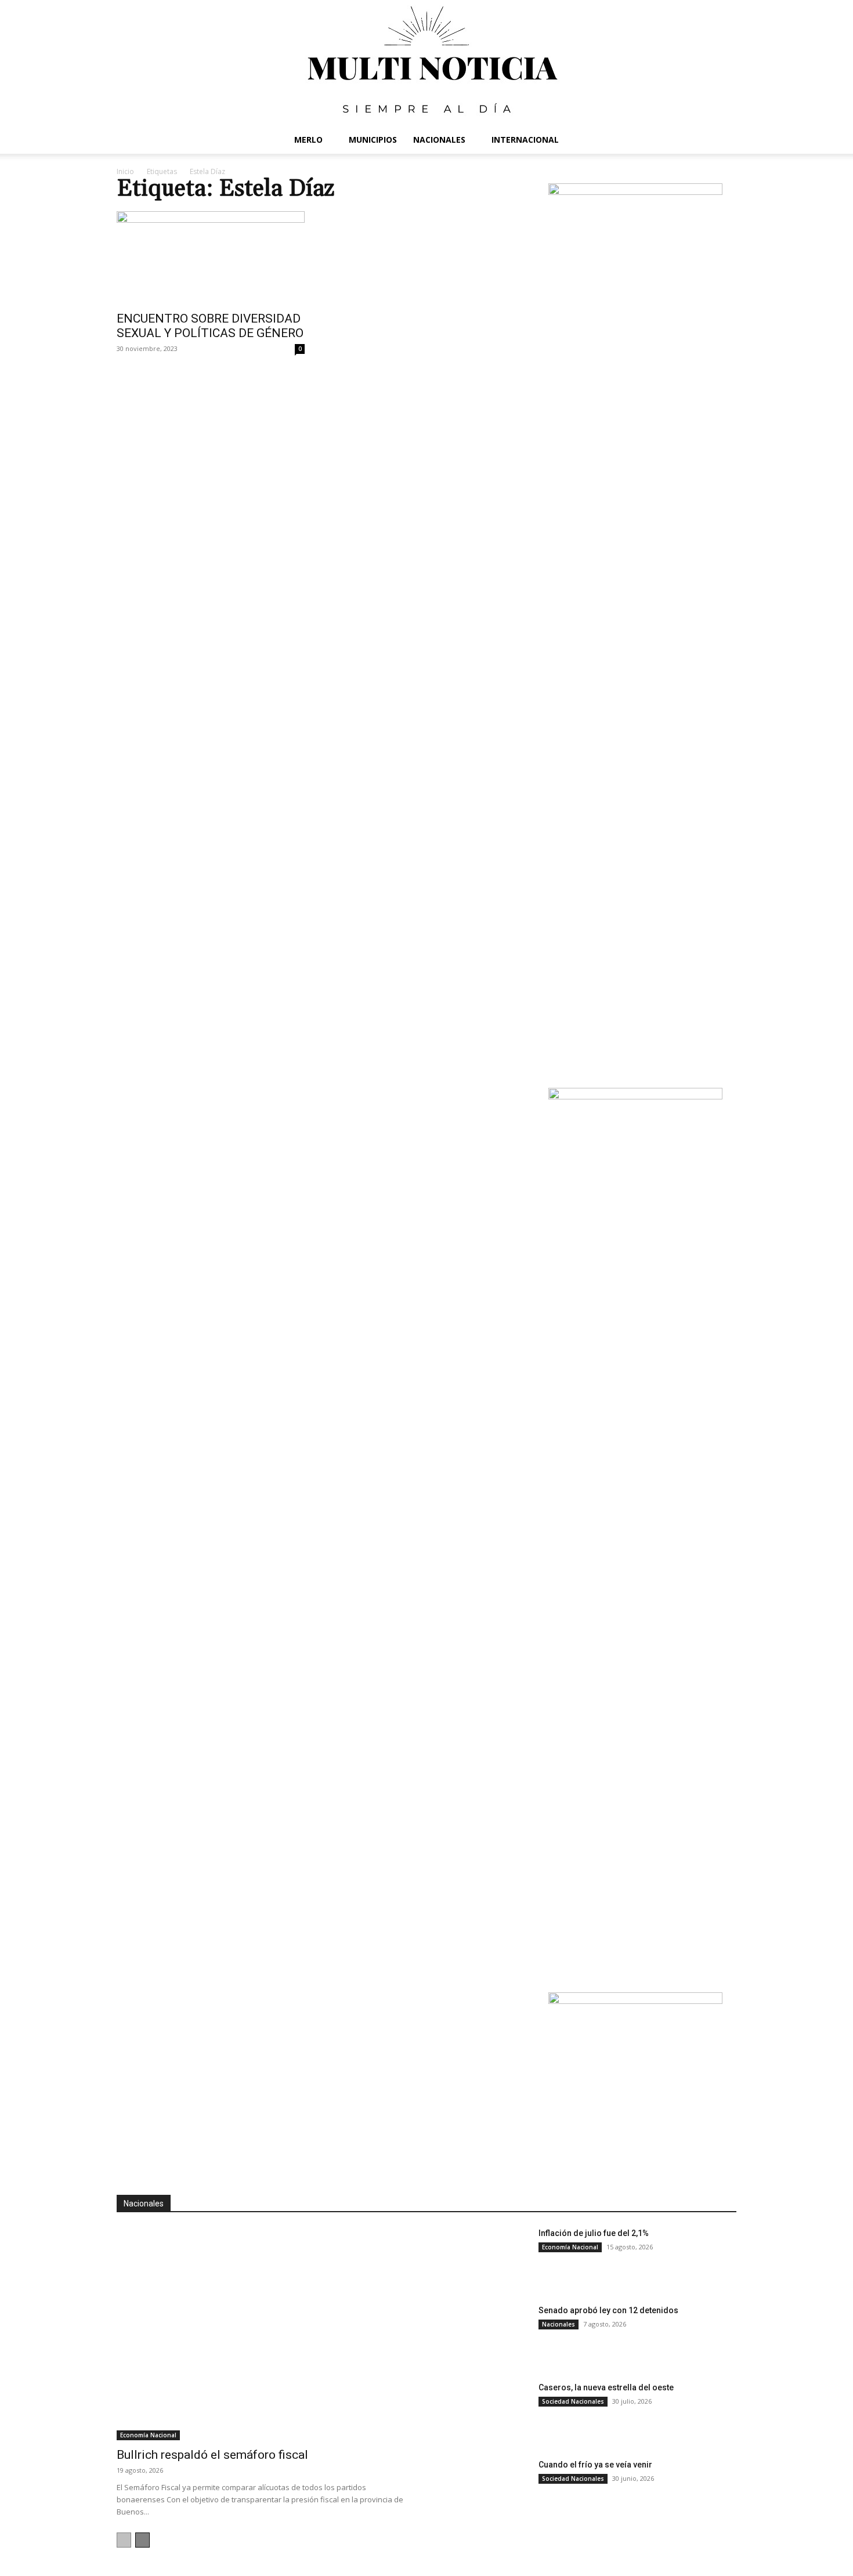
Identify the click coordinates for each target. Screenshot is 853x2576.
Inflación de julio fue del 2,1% (594, 2233)
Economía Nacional (148, 2435)
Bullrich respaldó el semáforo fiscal (212, 2455)
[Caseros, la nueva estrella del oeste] (485, 2413)
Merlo (308, 140)
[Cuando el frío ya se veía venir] (485, 2490)
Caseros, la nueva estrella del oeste (606, 2387)
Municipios (373, 140)
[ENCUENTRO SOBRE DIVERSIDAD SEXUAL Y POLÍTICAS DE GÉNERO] (211, 258)
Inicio (125, 171)
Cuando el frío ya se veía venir (595, 2465)
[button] (722, 141)
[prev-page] (124, 2540)
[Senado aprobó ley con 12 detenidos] (485, 2336)
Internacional (525, 140)
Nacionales (439, 140)
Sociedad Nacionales (573, 2401)
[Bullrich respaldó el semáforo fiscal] (265, 2334)
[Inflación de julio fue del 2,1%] (485, 2258)
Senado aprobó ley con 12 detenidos (608, 2310)
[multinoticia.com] (426, 63)
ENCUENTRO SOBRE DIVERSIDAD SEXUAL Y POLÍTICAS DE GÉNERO (210, 326)
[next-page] (142, 2540)
